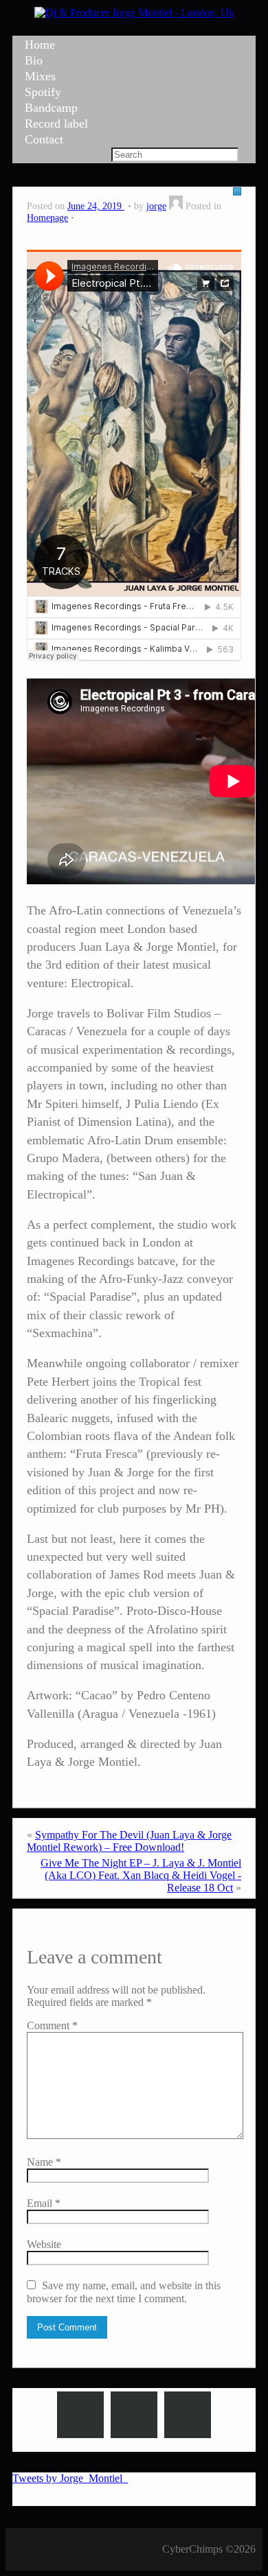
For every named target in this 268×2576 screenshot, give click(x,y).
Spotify (43, 92)
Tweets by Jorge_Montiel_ (70, 2478)
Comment (52, 2025)
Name (44, 2162)
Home (40, 45)
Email (44, 2203)
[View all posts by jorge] (176, 206)
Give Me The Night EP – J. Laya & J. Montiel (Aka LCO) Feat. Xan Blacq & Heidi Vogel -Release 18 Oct (141, 1875)
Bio (34, 60)
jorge (156, 206)
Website (44, 2244)
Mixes (40, 76)
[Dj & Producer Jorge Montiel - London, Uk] (134, 13)
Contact (44, 139)
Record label (56, 123)
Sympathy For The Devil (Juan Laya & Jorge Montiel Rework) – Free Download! (129, 1841)
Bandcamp (51, 108)
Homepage (47, 217)
